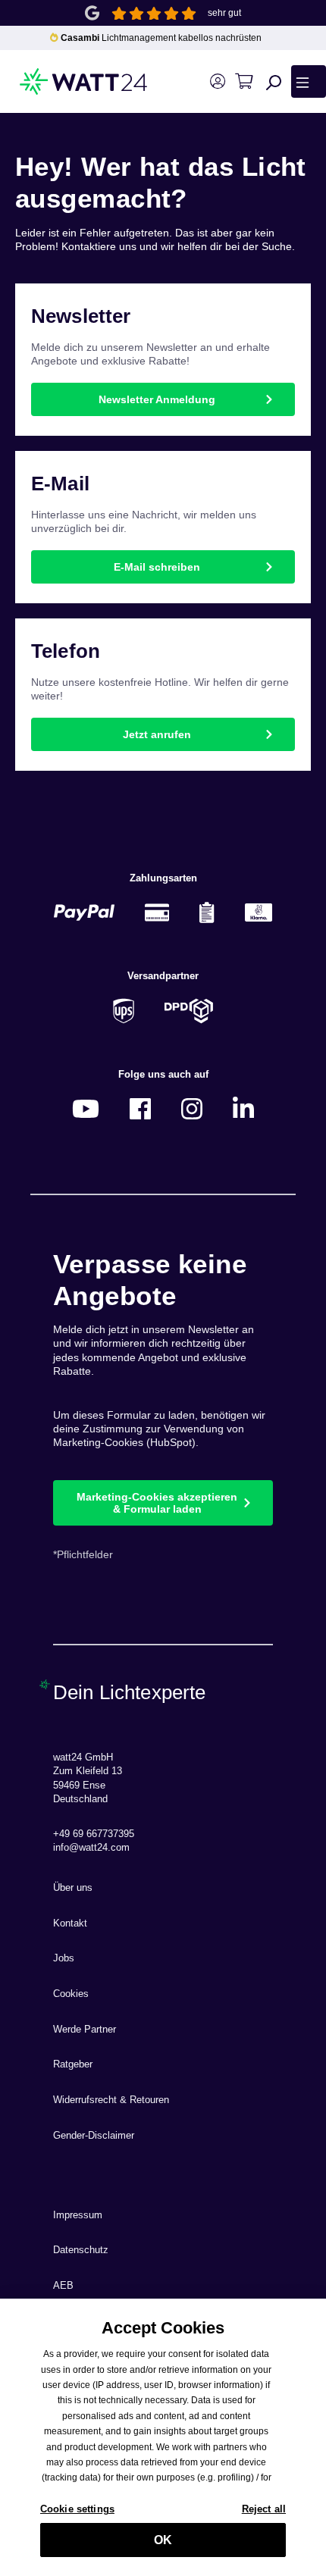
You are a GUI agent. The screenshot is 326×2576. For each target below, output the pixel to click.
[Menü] (309, 81)
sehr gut (224, 13)
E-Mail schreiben (157, 567)
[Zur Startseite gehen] (62, 81)
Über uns (73, 1888)
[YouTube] (86, 1108)
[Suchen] (274, 82)
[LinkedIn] (243, 1108)
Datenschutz (81, 2250)
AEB (63, 2286)
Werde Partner (85, 2030)
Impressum (78, 2215)
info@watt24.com (91, 1848)
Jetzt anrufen (157, 734)
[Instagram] (192, 1108)
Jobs (64, 1958)
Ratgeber (73, 2064)
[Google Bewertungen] (92, 12)
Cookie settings (77, 2509)
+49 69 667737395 (94, 1834)
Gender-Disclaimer (94, 2136)
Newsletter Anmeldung (157, 399)
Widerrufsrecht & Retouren (111, 2100)
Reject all (264, 2509)
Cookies (71, 1994)
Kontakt (70, 1923)
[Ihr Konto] (217, 81)
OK (163, 2540)
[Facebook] (140, 1108)
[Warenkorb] (244, 81)
